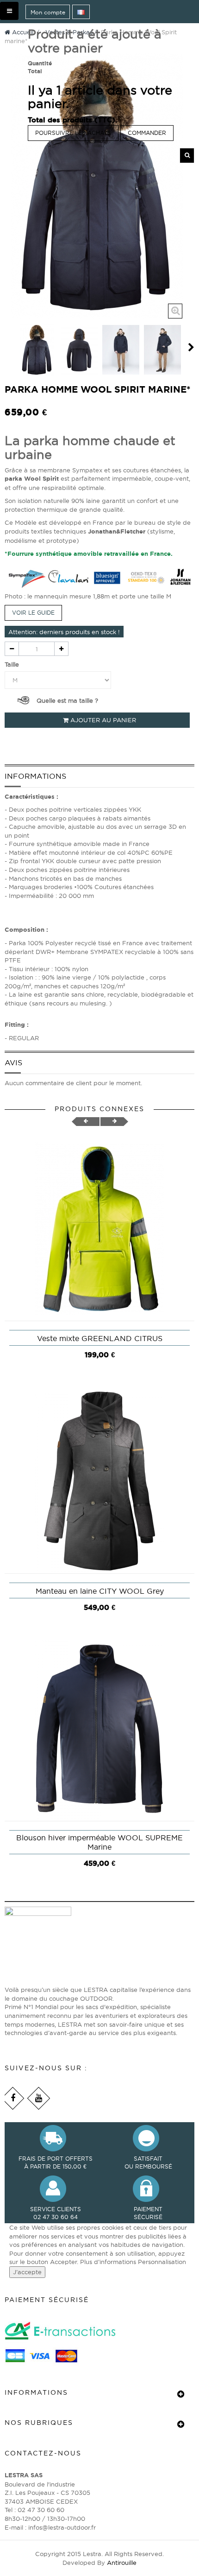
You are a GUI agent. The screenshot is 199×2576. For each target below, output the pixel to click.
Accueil (22, 32)
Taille (13, 664)
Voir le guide (33, 613)
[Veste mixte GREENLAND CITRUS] (99, 1228)
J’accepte (27, 2272)
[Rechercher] (187, 156)
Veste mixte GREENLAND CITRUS (100, 1338)
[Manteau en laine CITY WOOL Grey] (99, 1481)
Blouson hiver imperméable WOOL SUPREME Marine (99, 1842)
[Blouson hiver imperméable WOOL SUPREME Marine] (99, 1728)
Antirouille (122, 2563)
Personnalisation (162, 2262)
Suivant (191, 347)
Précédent (8, 347)
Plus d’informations (109, 2262)
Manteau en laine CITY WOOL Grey (100, 1591)
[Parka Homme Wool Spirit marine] (37, 350)
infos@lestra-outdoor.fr (62, 2527)
